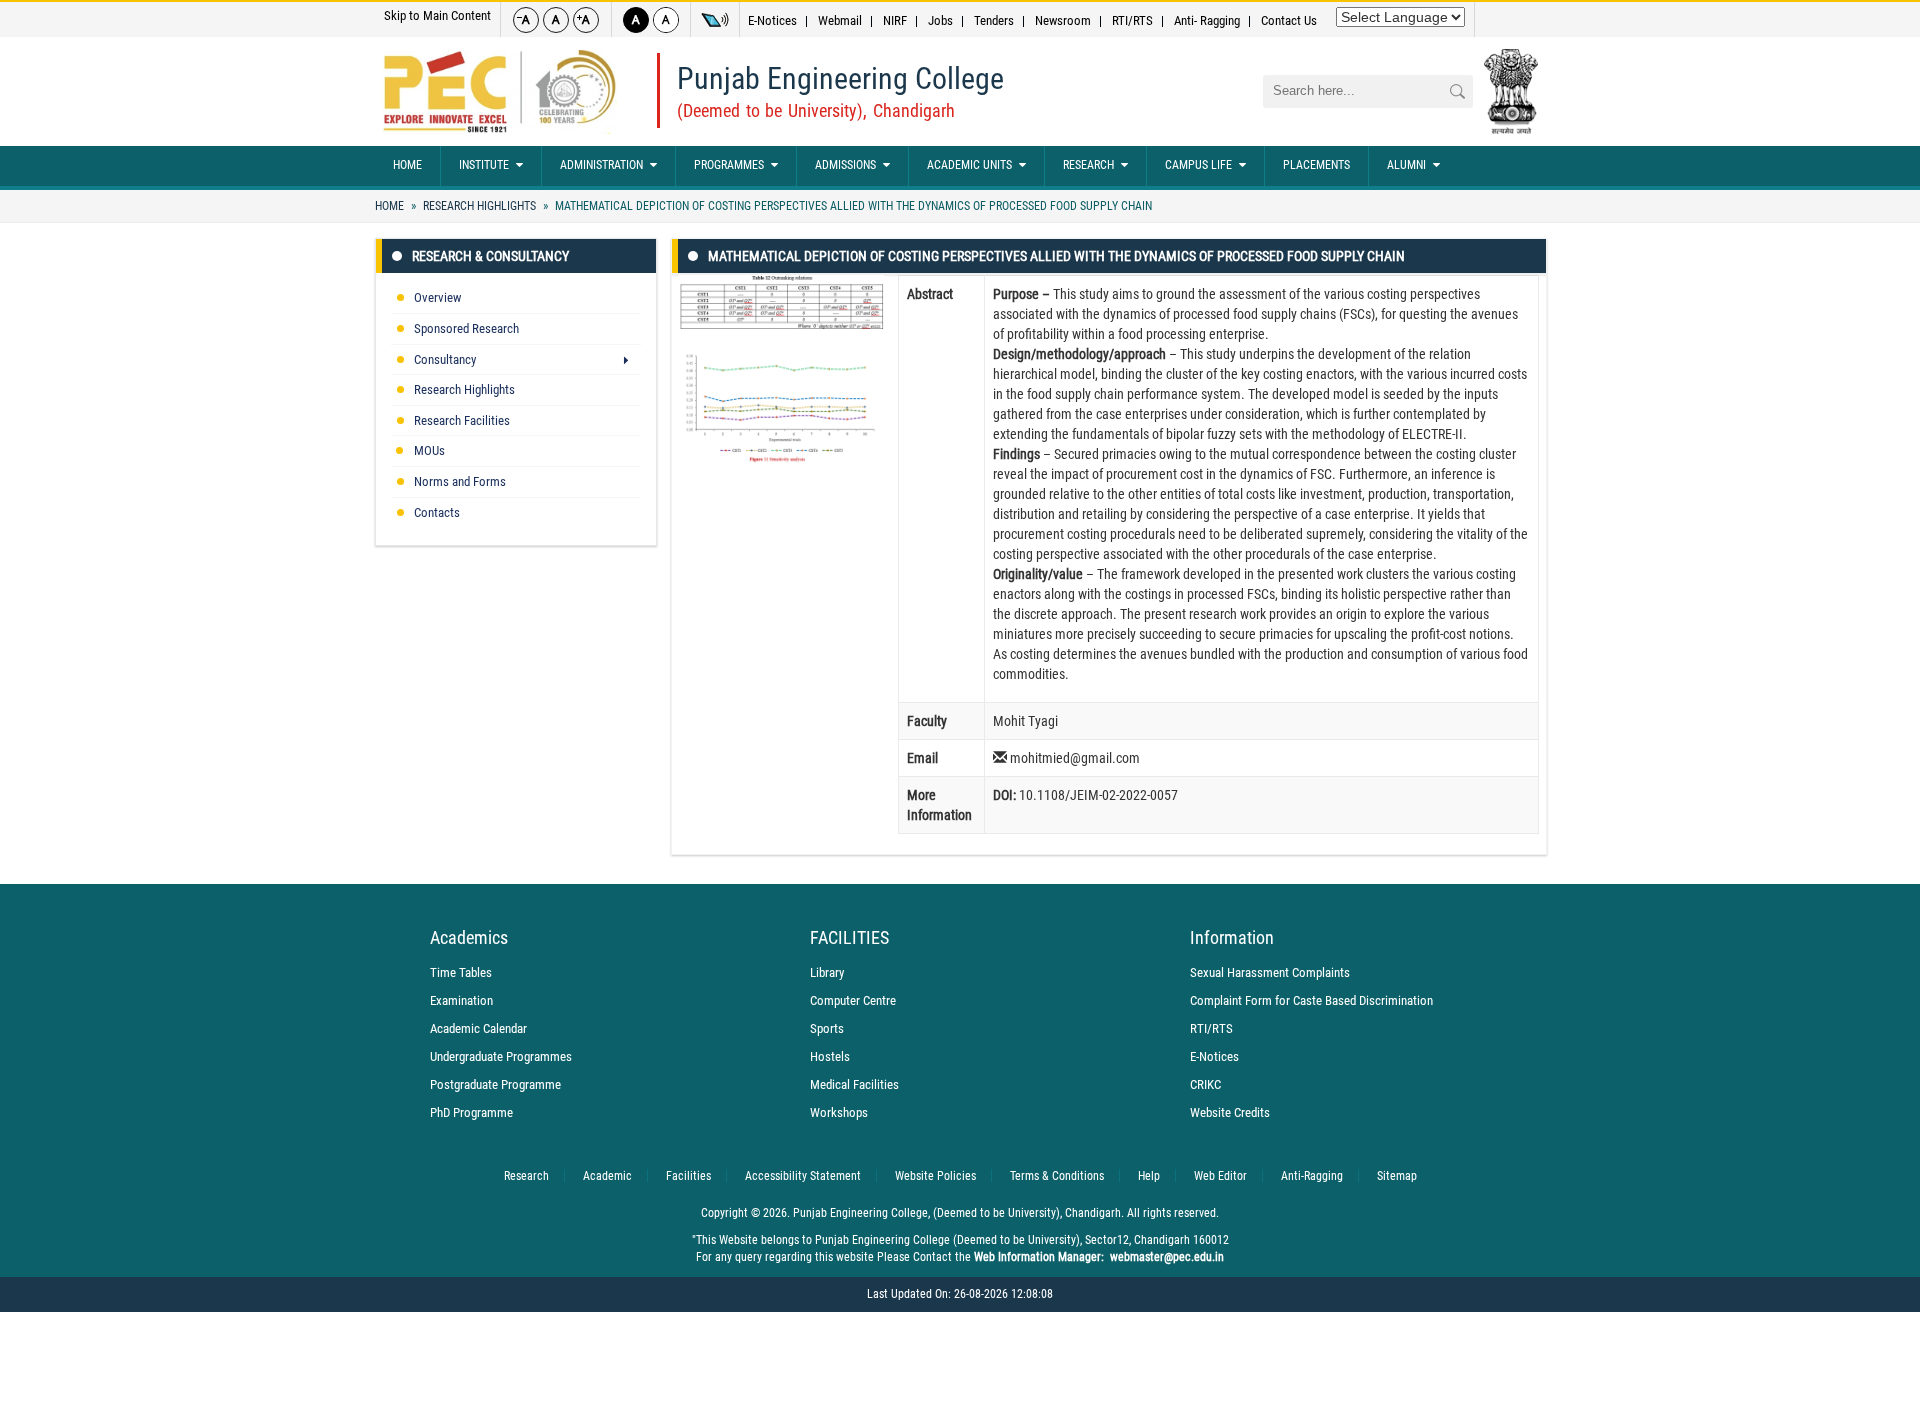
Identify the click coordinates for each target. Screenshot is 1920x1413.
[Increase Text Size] (586, 20)
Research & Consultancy (490, 256)
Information (1232, 938)
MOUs (429, 450)
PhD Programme (471, 1112)
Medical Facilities (854, 1084)
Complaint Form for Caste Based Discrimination (1311, 1000)
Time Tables (461, 972)
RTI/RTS (1132, 20)
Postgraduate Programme (495, 1084)
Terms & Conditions (1057, 1176)
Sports (827, 1028)
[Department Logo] (499, 91)
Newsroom (1063, 20)
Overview (437, 297)
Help (1149, 1176)
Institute (484, 165)
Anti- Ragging (1207, 20)
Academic (607, 1176)
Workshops (839, 1112)
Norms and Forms (460, 481)
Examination (461, 1000)
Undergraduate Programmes (501, 1056)
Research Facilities (462, 420)
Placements (1316, 165)
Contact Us (1289, 20)
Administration (601, 165)
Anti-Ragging (1312, 1176)
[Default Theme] (666, 20)
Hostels (830, 1056)
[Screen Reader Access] (715, 20)
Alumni (1406, 165)
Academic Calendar (478, 1028)
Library (827, 972)
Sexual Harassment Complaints (1270, 972)
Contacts (437, 512)
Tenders (994, 20)
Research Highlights (479, 206)
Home (407, 165)
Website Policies (935, 1176)
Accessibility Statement (803, 1176)
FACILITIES (849, 938)
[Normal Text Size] (556, 20)
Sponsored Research (466, 328)
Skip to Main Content (437, 15)
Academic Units (969, 165)
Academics (469, 938)
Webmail (840, 20)
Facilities (688, 1176)
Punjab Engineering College (840, 78)
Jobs (940, 20)
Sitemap (1397, 1176)
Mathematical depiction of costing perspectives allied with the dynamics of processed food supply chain (852, 206)
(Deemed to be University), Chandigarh (816, 110)
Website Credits (1230, 1112)
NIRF (895, 20)
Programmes (729, 165)
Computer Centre (853, 1000)
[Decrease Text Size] (526, 20)
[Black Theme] (636, 20)
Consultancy (445, 359)
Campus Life (1198, 165)
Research (1088, 165)
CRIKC (1205, 1084)
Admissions (845, 165)
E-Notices (772, 20)
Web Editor (1220, 1176)
